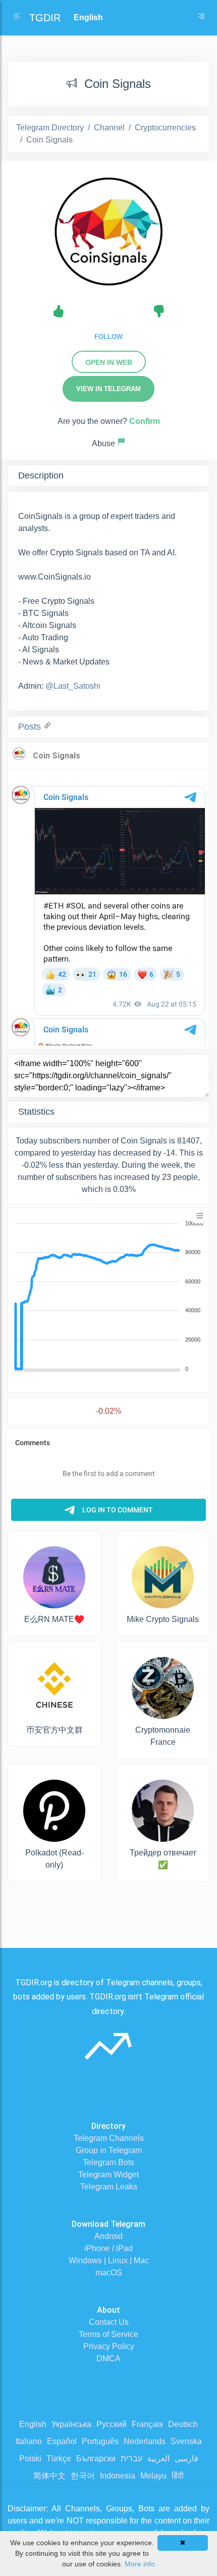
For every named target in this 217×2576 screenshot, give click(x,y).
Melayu (153, 2476)
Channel (109, 128)
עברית (131, 2459)
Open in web (109, 362)
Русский (112, 2424)
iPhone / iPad (108, 2248)
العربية (158, 2459)
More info (140, 2564)
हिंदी (178, 2476)
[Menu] (200, 1216)
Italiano (29, 2441)
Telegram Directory (50, 128)
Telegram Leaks (109, 2187)
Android (108, 2236)
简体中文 (49, 2476)
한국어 (83, 2476)
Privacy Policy (109, 2346)
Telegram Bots (108, 2162)
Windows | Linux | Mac (109, 2260)
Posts (31, 727)
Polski (30, 2459)
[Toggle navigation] (201, 18)
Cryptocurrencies (165, 128)
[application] (108, 1297)
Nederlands (145, 2441)
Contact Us (109, 2322)
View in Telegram (108, 389)
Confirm (145, 421)
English (33, 2424)
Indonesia (118, 2476)
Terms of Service (108, 2334)
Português (100, 2441)
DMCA (108, 2358)
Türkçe (59, 2459)
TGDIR (45, 18)
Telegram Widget (108, 2175)
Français (147, 2424)
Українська (71, 2424)
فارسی (186, 2459)
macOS (109, 2273)
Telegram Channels (109, 2138)
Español (62, 2441)
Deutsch (183, 2424)
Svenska (186, 2441)
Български (96, 2459)
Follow (108, 337)
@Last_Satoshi (73, 686)
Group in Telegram (109, 2150)
